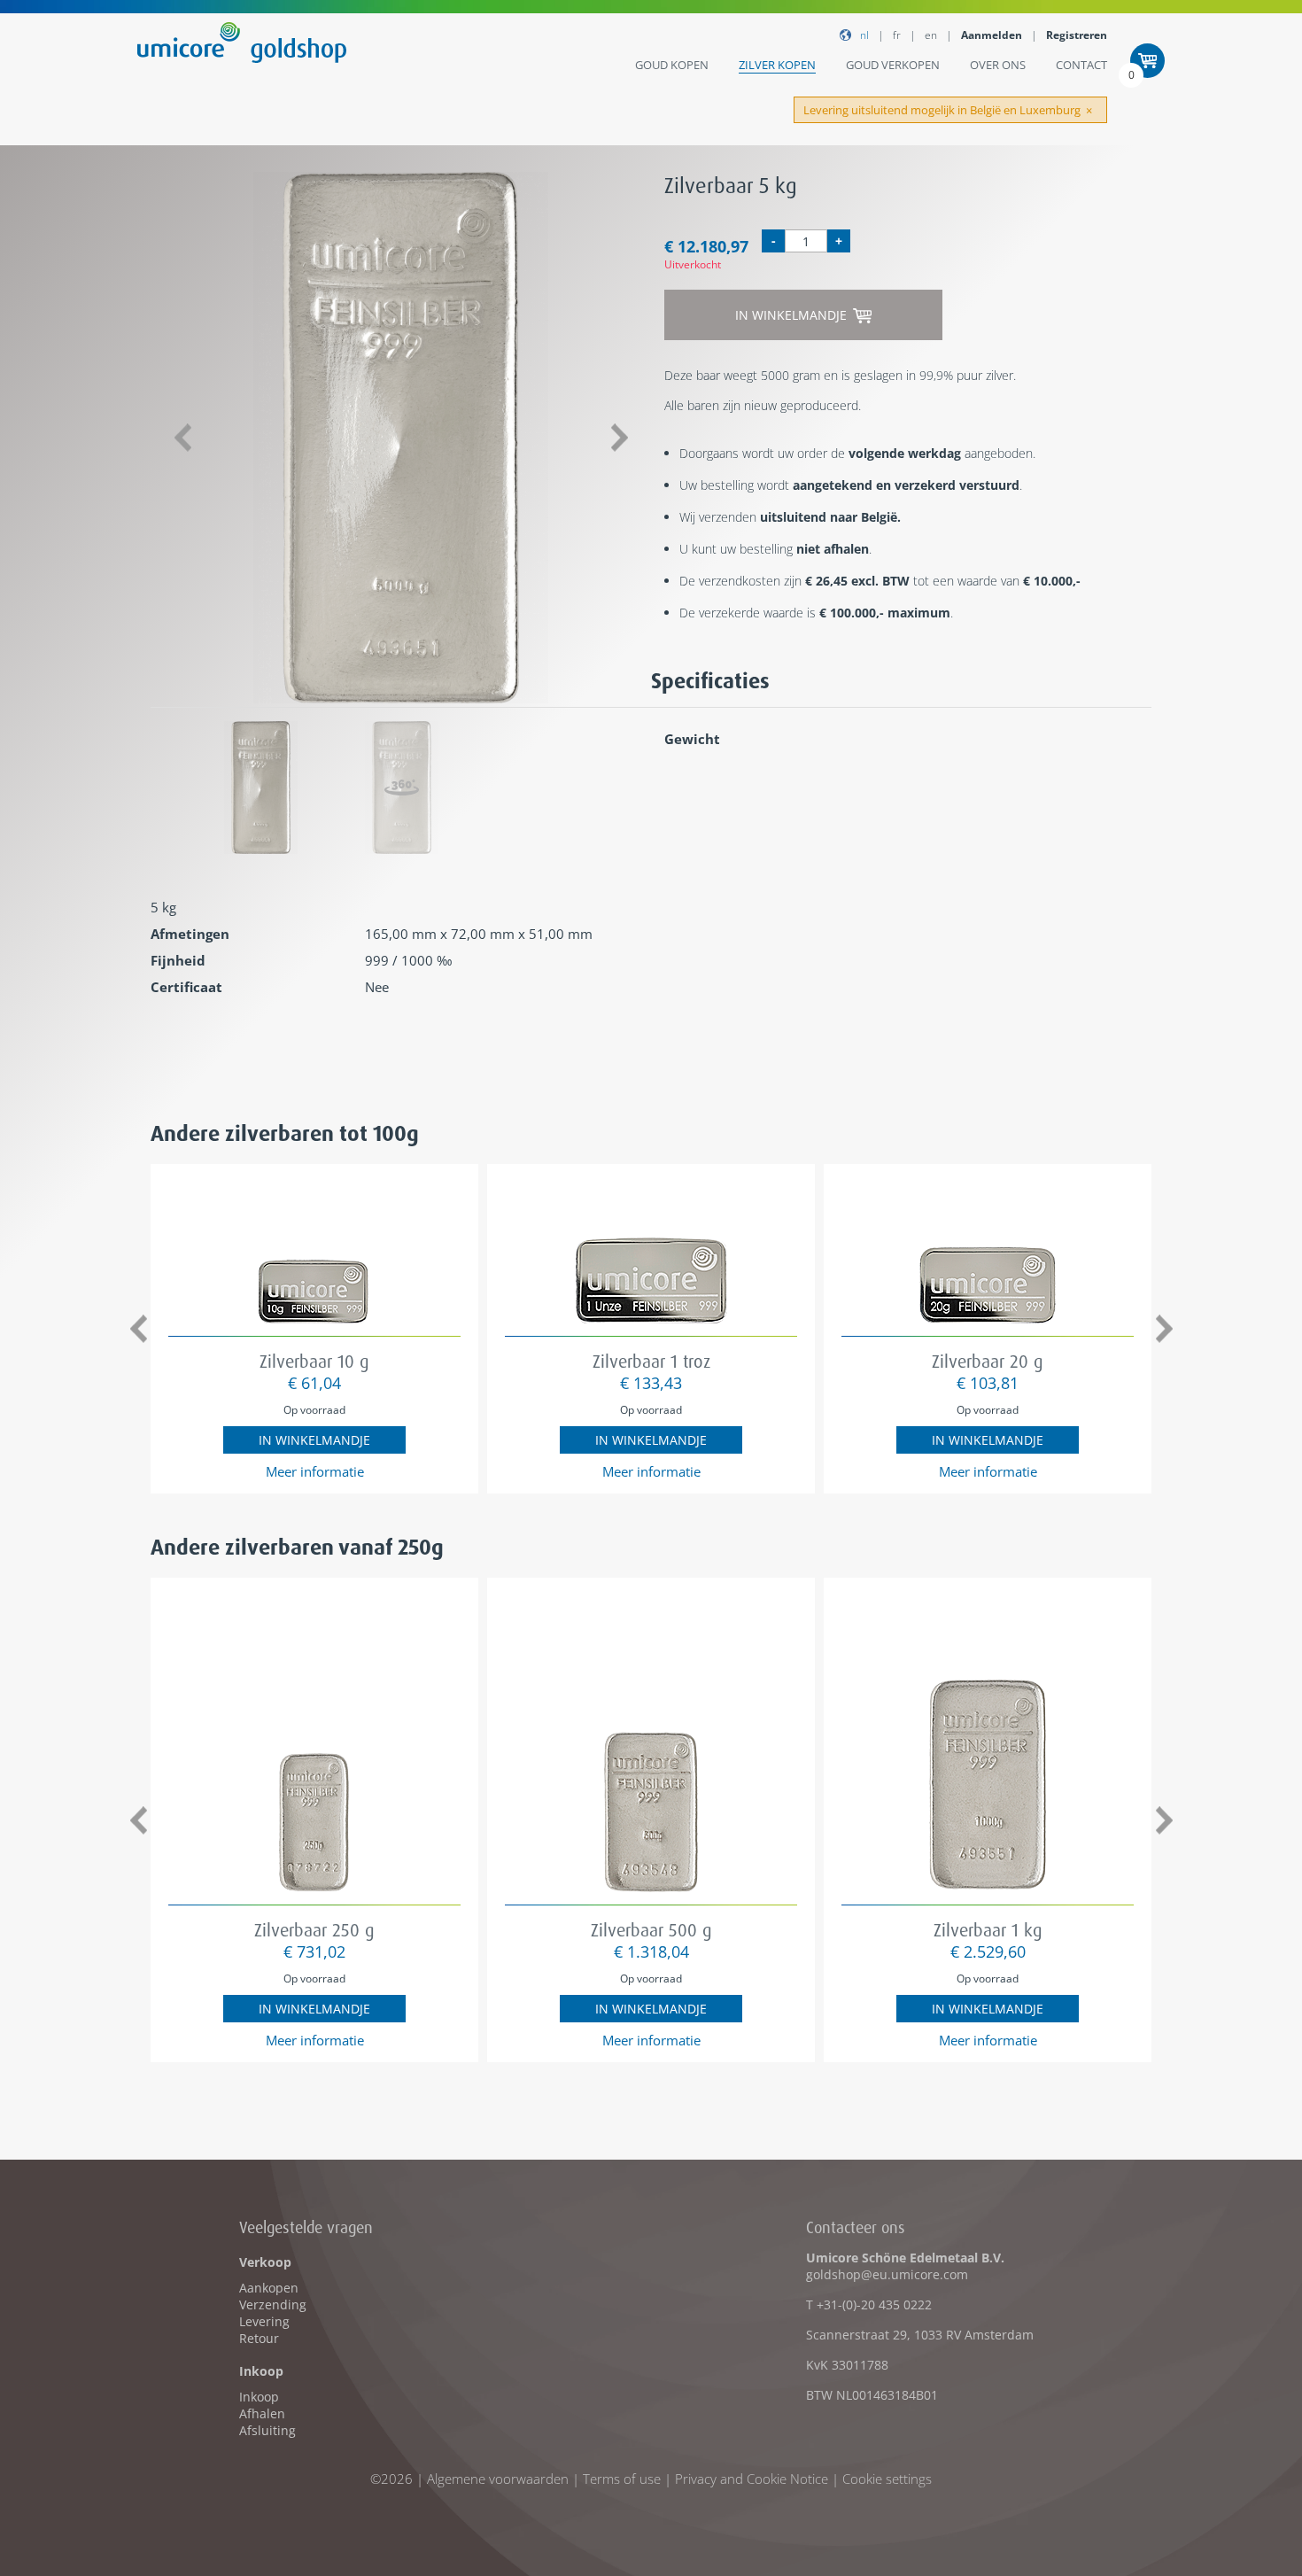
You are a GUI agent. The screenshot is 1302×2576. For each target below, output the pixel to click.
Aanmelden (992, 35)
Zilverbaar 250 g (314, 1930)
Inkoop (261, 2371)
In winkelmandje (793, 315)
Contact (1081, 65)
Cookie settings (887, 2479)
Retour (259, 2338)
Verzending (273, 2304)
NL (864, 35)
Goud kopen (672, 65)
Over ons (998, 65)
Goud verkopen (893, 65)
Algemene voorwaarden (498, 2479)
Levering (264, 2321)
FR (897, 35)
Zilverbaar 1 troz (651, 1361)
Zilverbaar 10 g (314, 1361)
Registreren (1077, 35)
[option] (401, 438)
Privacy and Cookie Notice (752, 2479)
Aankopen (269, 2288)
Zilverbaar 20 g (988, 1361)
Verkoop (265, 2262)
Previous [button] (182, 438)
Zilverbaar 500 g (651, 1930)
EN (931, 35)
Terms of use (622, 2479)
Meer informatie (315, 1471)
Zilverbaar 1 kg (988, 1930)
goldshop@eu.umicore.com (887, 2274)
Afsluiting (267, 2430)
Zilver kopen (777, 65)
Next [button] (620, 438)
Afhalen (262, 2413)
